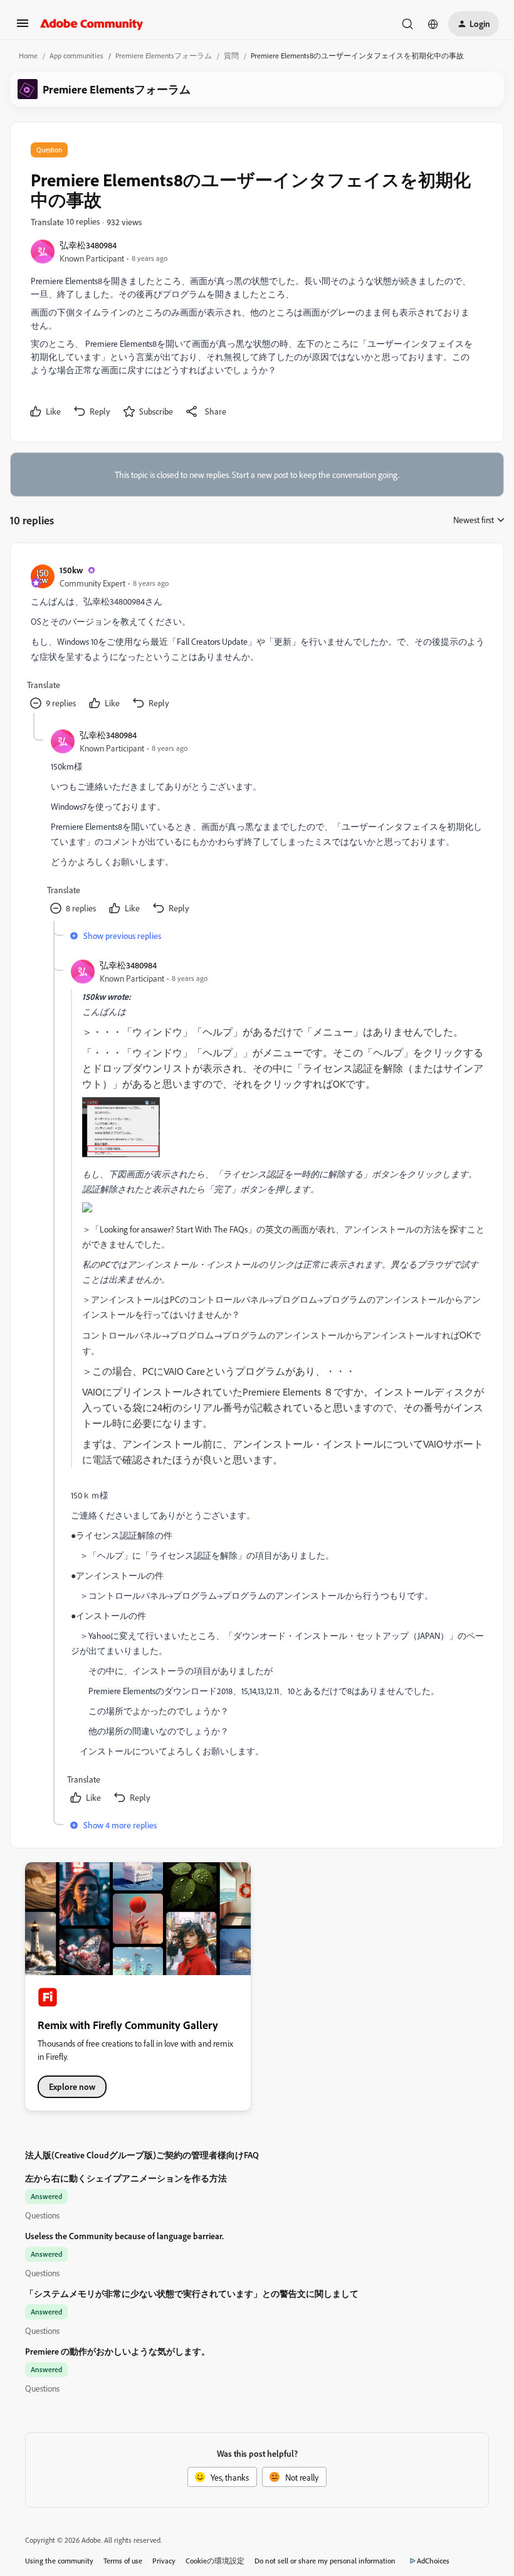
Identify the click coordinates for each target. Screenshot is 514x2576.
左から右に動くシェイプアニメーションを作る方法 (126, 2178)
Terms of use (123, 2561)
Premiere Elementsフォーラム (164, 56)
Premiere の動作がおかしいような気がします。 (118, 2351)
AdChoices (433, 2561)
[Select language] (433, 24)
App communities (76, 56)
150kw (71, 570)
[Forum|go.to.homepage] (92, 24)
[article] (256, 638)
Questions (42, 2215)
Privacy (164, 2561)
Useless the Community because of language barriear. (124, 2236)
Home (28, 56)
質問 (231, 56)
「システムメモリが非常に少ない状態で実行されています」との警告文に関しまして (192, 2293)
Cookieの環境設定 (215, 2561)
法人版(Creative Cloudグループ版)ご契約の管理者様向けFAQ (142, 2155)
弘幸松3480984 (88, 245)
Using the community (59, 2561)
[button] (23, 27)
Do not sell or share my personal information (325, 2561)
